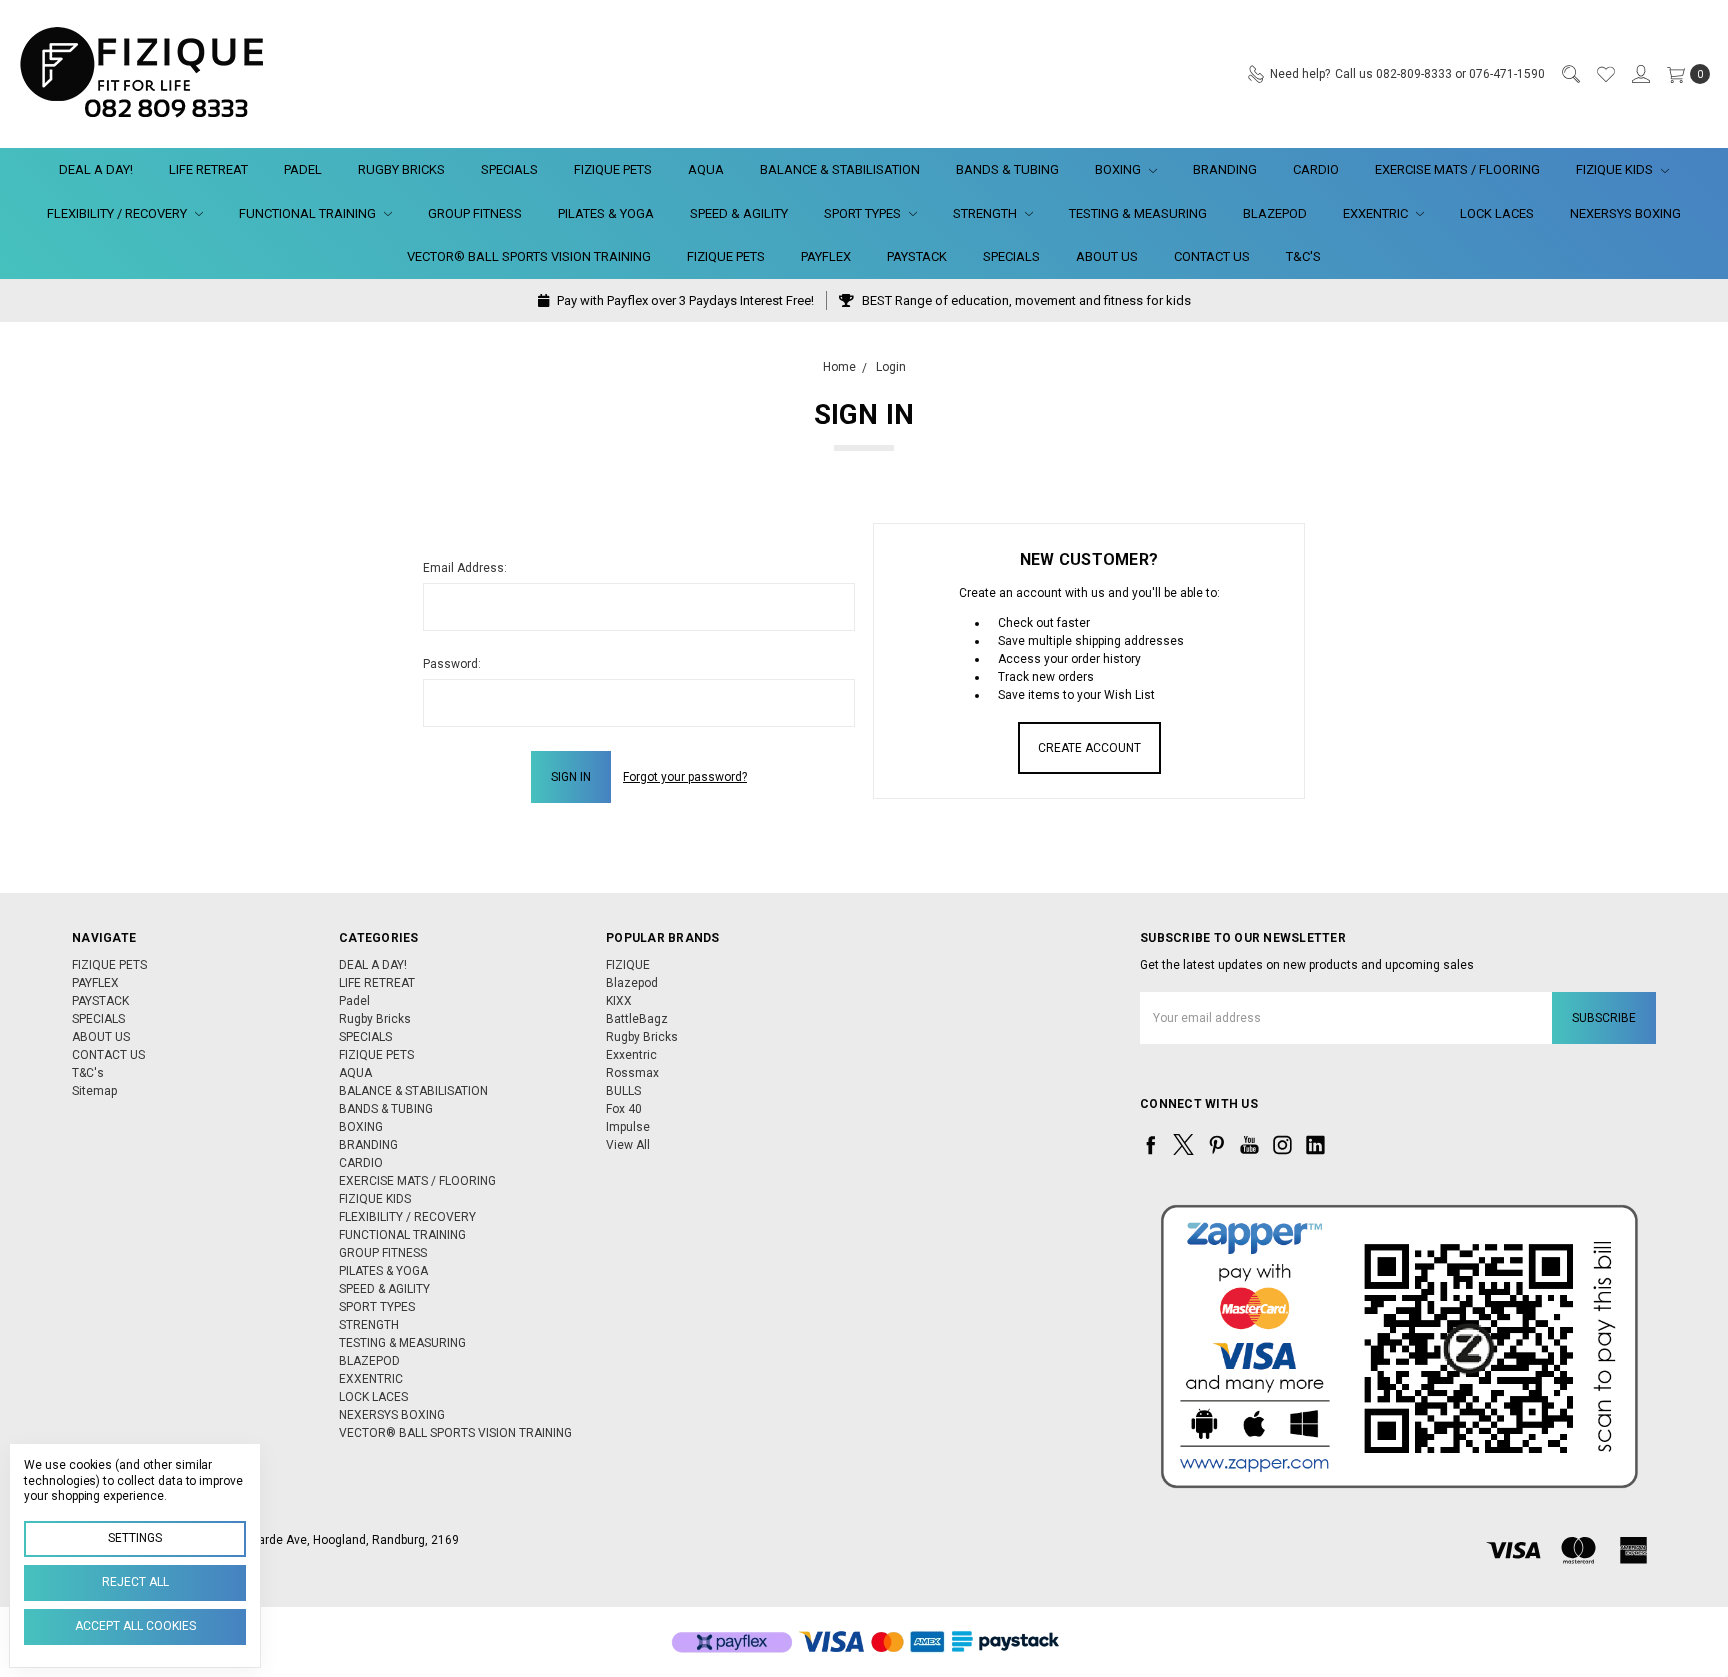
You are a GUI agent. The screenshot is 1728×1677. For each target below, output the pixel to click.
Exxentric (631, 1055)
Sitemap (94, 1091)
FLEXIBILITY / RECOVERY (118, 213)
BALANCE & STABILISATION (840, 169)
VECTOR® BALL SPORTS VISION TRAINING (529, 256)
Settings (135, 1538)
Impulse (628, 1127)
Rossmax (632, 1073)
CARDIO (1316, 169)
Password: (452, 664)
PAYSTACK (917, 256)
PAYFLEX (826, 256)
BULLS (623, 1091)
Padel (303, 169)
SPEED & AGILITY (739, 213)
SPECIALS (509, 169)
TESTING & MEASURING (1138, 213)
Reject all (135, 1582)
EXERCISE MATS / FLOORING (1457, 169)
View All (628, 1145)
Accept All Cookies (135, 1626)
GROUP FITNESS (475, 213)
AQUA (706, 169)
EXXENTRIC (1377, 213)
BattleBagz (637, 1019)
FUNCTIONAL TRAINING (309, 213)
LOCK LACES (1497, 213)
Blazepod (632, 983)
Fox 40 (624, 1109)
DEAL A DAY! (96, 169)
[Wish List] (1605, 74)
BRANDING (1225, 169)
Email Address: (465, 568)
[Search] (1570, 74)
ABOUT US (1107, 256)
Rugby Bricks (401, 169)
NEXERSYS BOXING (1625, 213)
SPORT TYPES (864, 213)
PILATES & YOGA (606, 213)
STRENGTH (986, 213)
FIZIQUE (628, 965)
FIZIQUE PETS (613, 169)
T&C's (1303, 256)
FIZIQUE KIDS (1616, 169)
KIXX (619, 1001)
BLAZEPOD (1275, 213)
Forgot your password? (685, 777)
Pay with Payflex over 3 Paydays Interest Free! (684, 300)
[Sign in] (1640, 74)
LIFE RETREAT (208, 169)
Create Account (1089, 748)
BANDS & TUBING (1007, 169)
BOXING (1119, 169)
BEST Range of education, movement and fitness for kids (1025, 300)
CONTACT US (1212, 256)
